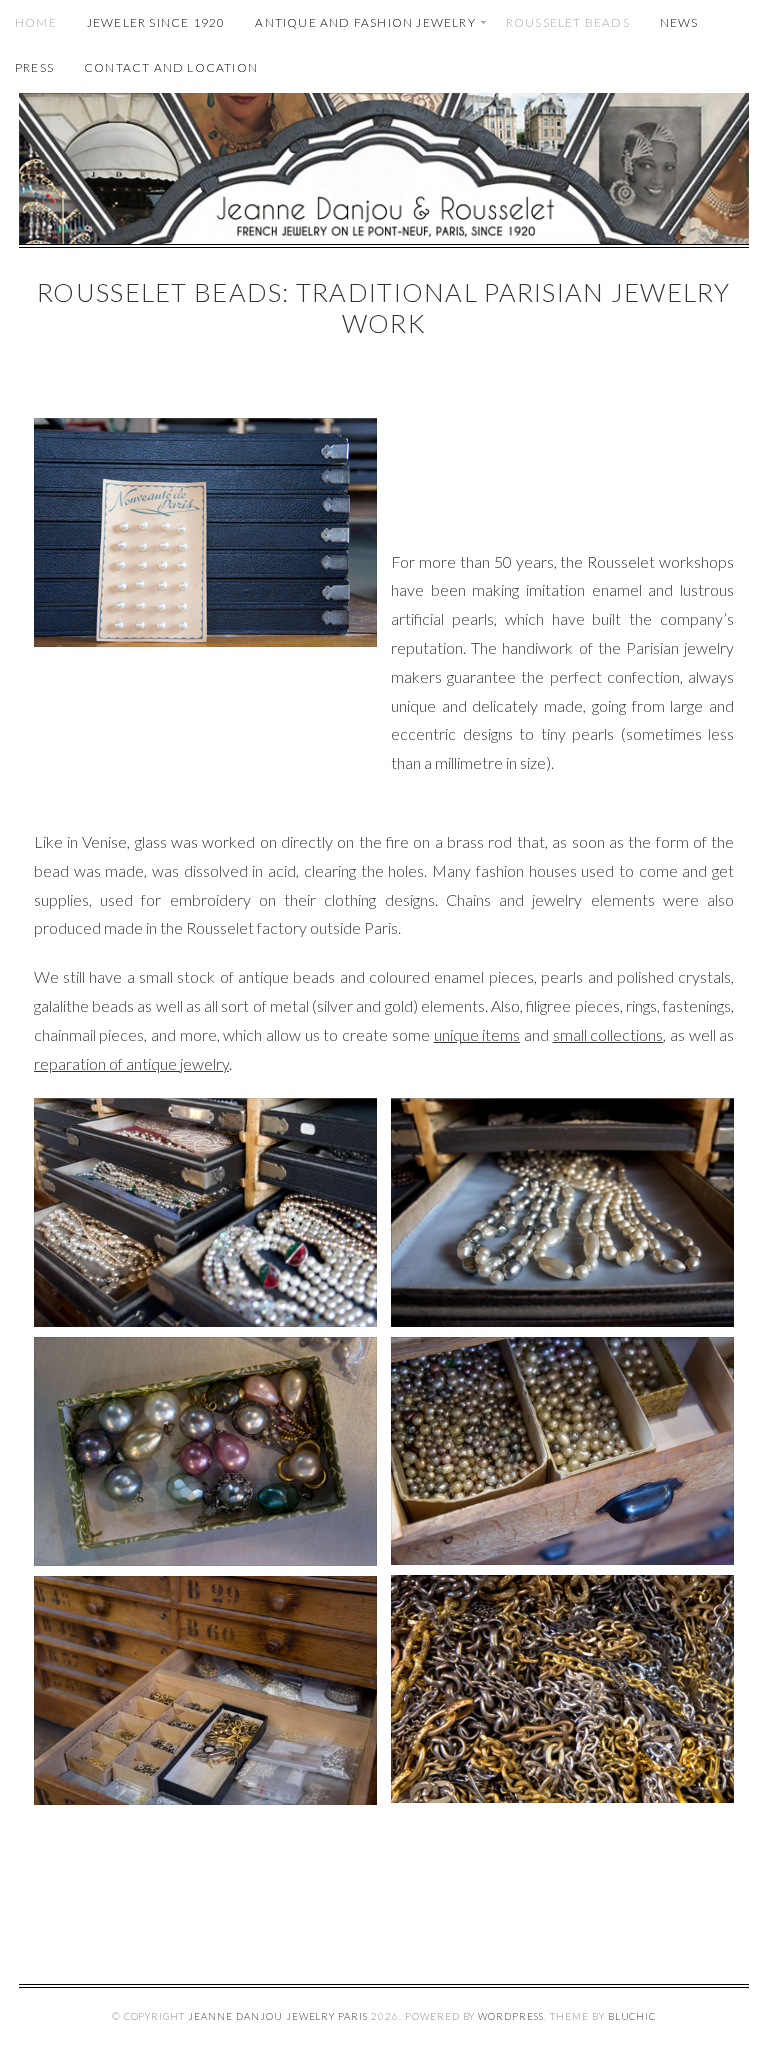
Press (34, 67)
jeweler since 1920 (156, 22)
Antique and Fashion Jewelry (365, 22)
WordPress (511, 2016)
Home (36, 22)
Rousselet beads (568, 22)
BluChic (632, 2016)
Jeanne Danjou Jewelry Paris (278, 2016)
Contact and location (171, 67)
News (679, 22)
